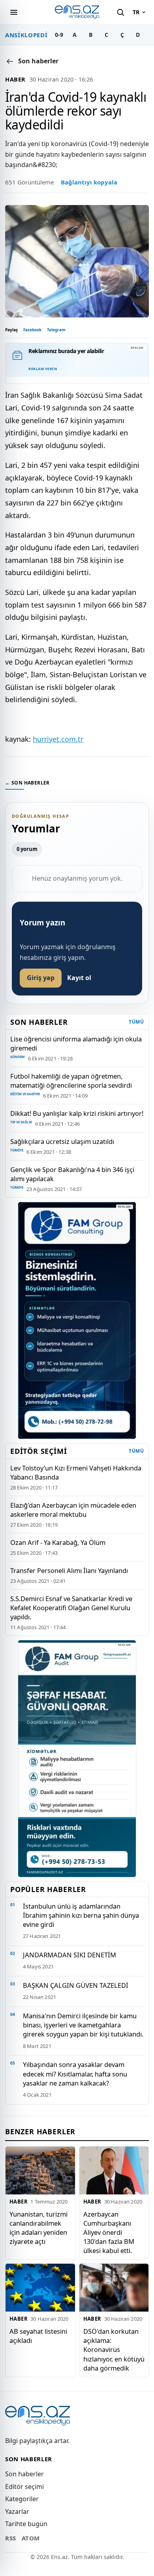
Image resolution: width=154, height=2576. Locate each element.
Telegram (56, 330)
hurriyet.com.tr (58, 739)
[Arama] (120, 12)
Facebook (32, 330)
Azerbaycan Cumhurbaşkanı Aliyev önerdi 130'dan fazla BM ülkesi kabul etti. (109, 2232)
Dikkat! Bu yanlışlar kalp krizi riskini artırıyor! (77, 1113)
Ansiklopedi (26, 35)
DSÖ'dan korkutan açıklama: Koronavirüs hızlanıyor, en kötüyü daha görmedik (114, 2349)
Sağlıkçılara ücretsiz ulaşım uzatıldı (62, 1141)
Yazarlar (17, 2511)
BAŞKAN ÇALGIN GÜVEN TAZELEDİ (76, 1985)
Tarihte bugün (26, 2524)
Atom (31, 2538)
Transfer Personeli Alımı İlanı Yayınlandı (69, 1570)
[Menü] (14, 12)
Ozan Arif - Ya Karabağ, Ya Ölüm (58, 1542)
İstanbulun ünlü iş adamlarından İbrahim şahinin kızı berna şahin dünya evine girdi (81, 1915)
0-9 (59, 35)
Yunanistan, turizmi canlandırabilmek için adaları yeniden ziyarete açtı (38, 2228)
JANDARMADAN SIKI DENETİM (69, 1955)
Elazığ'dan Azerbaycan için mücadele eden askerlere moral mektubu (73, 1510)
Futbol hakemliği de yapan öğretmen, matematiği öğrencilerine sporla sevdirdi (71, 1081)
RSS (11, 2538)
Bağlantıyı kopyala (89, 182)
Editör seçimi (24, 2487)
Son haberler (24, 2474)
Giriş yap (41, 978)
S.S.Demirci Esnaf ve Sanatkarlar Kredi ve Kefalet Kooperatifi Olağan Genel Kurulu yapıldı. (71, 1608)
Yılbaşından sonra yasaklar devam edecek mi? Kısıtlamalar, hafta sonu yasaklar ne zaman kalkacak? (75, 2074)
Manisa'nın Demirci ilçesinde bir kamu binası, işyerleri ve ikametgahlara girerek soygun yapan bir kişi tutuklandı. (83, 2025)
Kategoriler (22, 2499)
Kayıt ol (79, 978)
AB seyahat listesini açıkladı (38, 2336)
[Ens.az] (77, 12)
